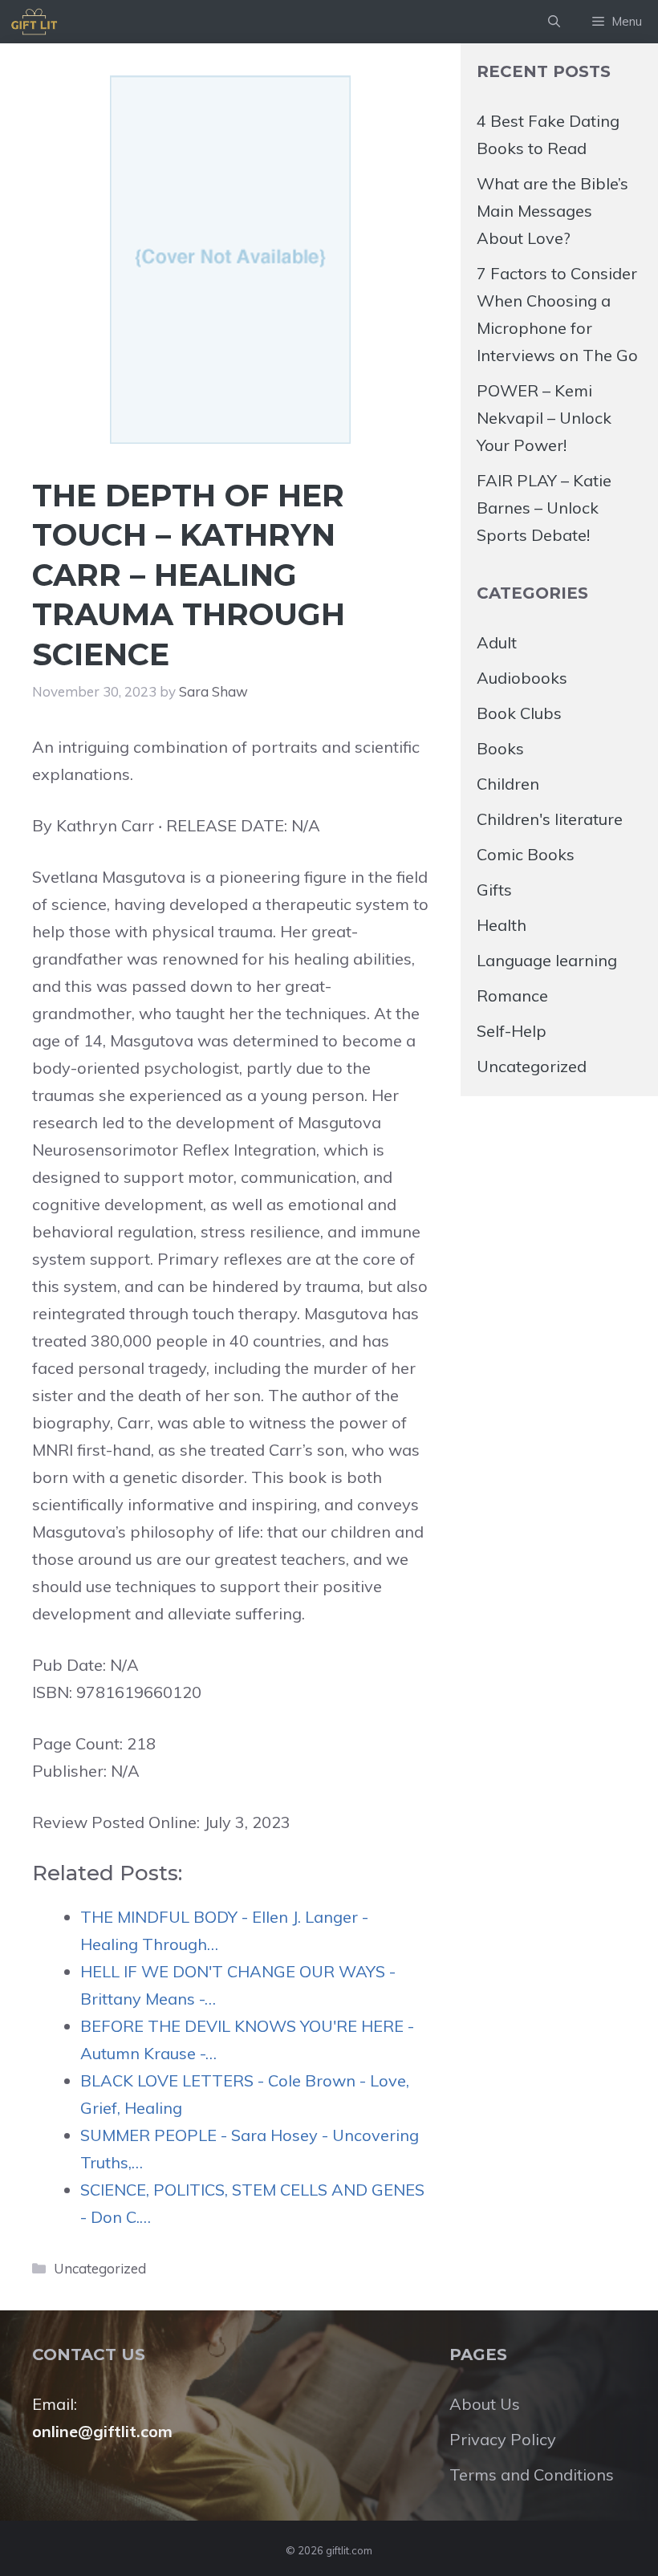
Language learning (547, 960)
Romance (512, 995)
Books (500, 748)
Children (508, 784)
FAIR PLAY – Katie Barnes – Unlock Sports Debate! (544, 508)
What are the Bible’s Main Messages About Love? (552, 211)
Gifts (494, 890)
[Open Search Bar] (554, 22)
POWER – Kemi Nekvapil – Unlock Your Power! (544, 418)
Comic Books (526, 854)
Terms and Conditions (532, 2474)
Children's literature (550, 819)
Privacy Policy (503, 2439)
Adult (497, 642)
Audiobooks (522, 678)
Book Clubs (519, 713)
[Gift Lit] (34, 22)
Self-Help (512, 1031)
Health (502, 925)
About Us (485, 2404)
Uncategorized (100, 2268)
